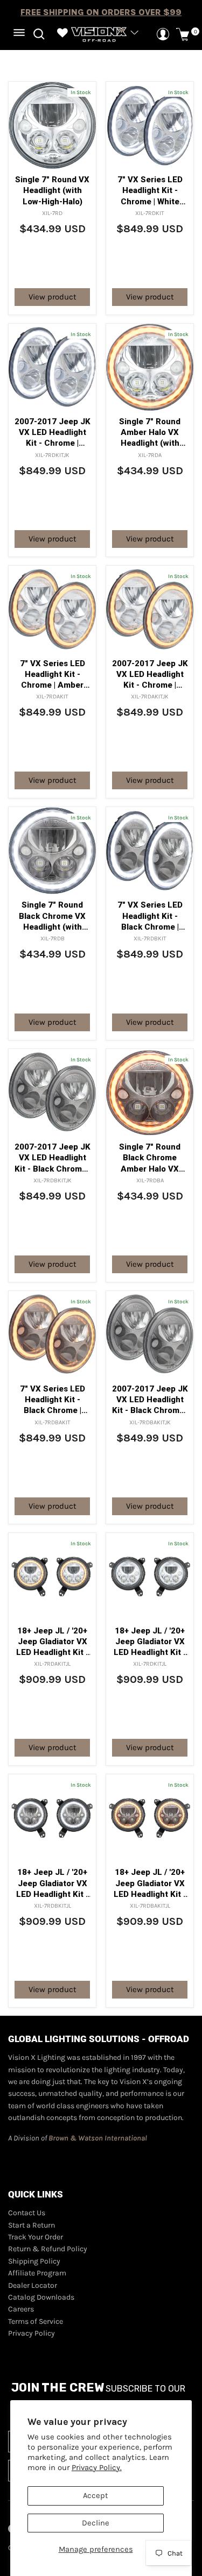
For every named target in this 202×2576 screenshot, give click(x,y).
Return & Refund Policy (48, 2249)
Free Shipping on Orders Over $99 (101, 12)
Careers (21, 2309)
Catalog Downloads (41, 2297)
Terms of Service (36, 2321)
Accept (96, 2496)
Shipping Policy (34, 2261)
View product (53, 297)
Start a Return (32, 2225)
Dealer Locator (33, 2285)
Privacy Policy (32, 2333)
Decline (96, 2523)
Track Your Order (36, 2237)
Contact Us (27, 2213)
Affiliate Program (37, 2273)
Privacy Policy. (97, 2468)
